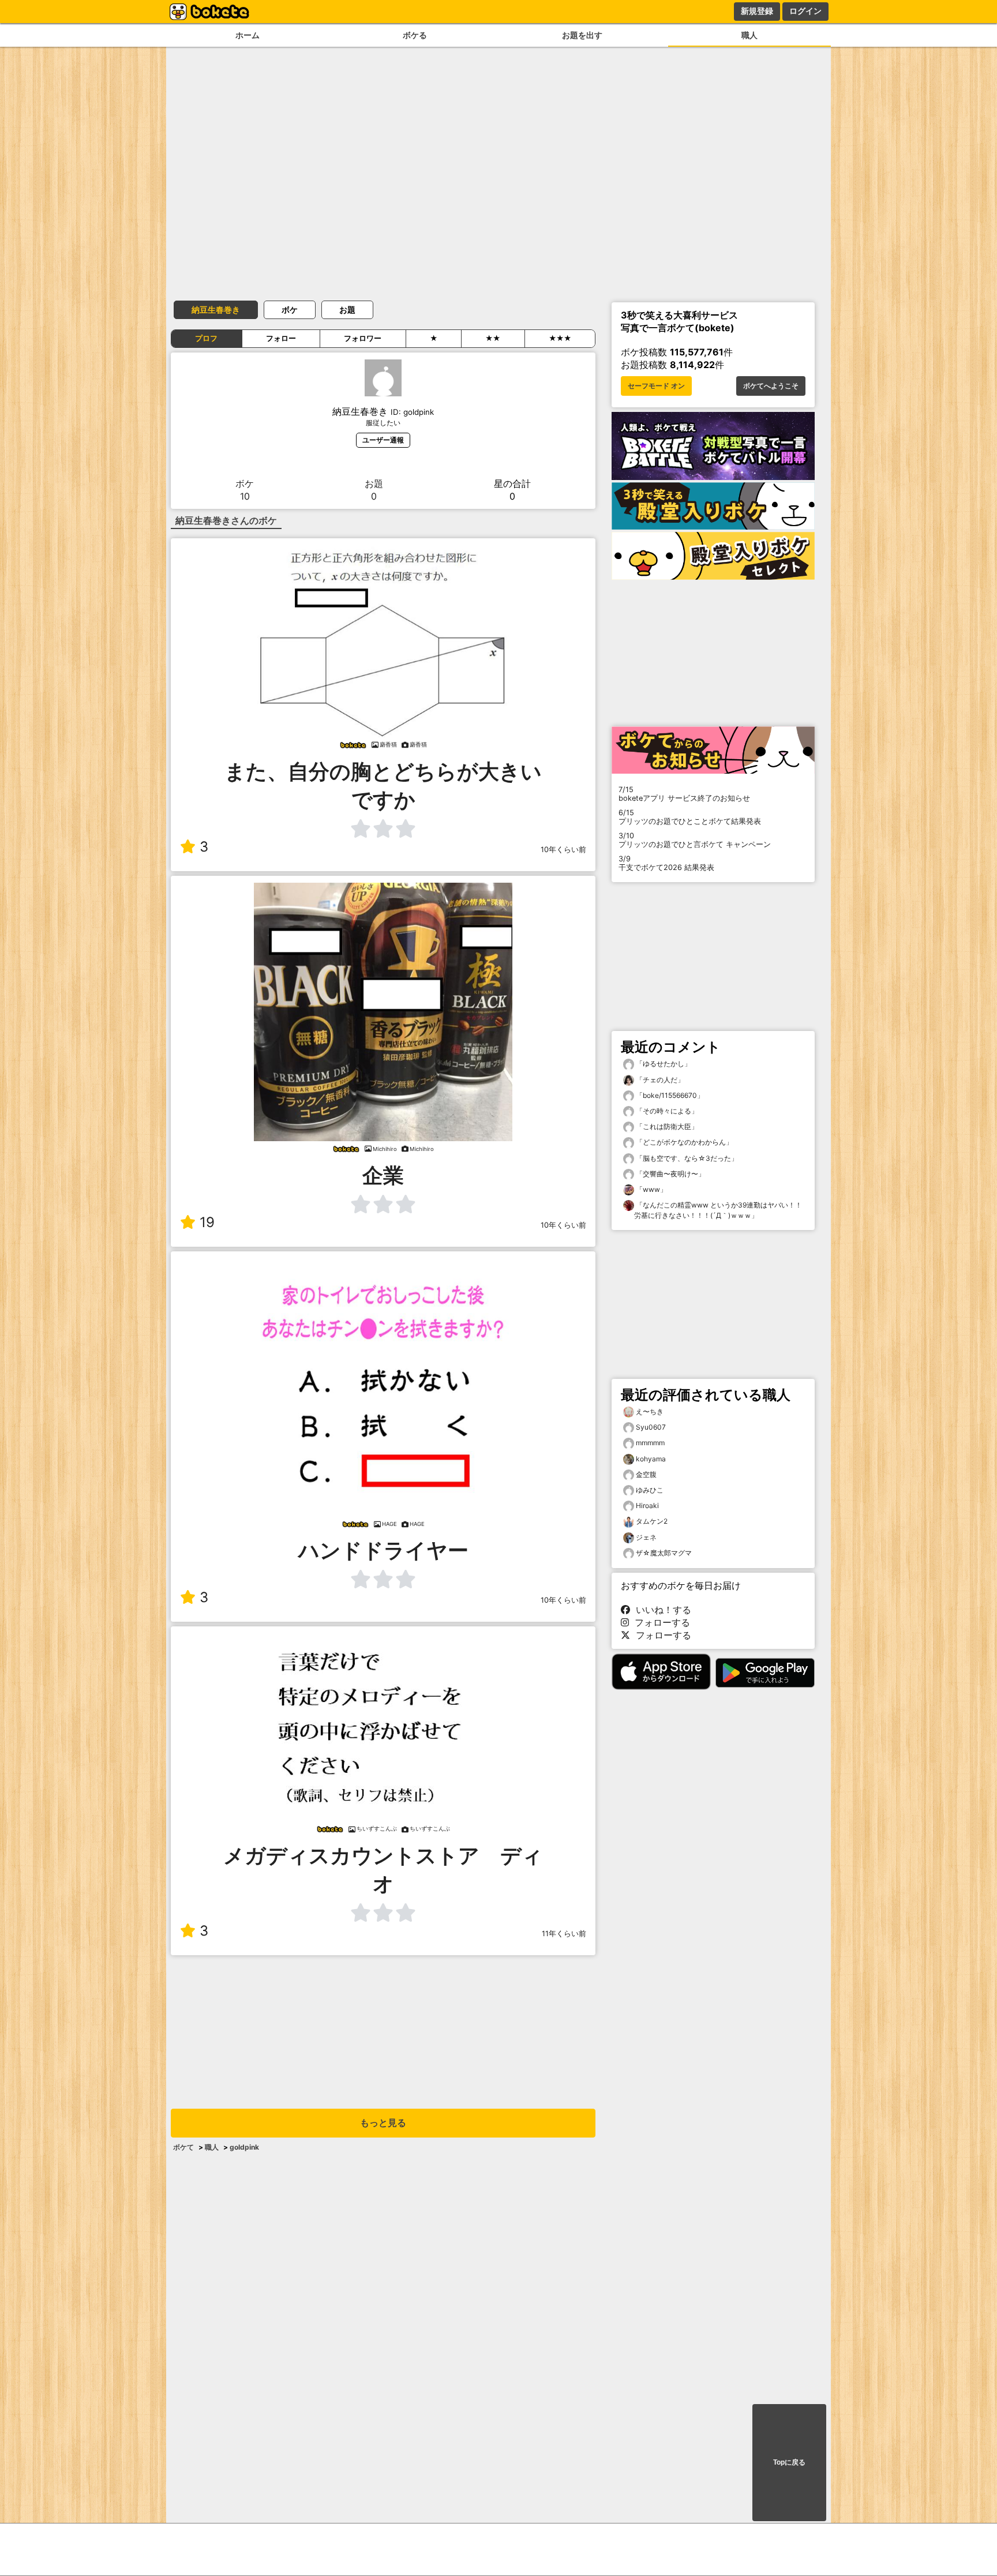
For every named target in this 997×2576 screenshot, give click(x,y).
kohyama (651, 1459)
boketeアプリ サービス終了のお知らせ (684, 794)
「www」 (651, 1189)
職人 (749, 35)
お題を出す (582, 35)
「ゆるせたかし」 (663, 1064)
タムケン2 (652, 1521)
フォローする (659, 1622)
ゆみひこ (650, 1490)
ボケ (290, 310)
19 (207, 1222)
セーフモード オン (656, 386)
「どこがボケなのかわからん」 (683, 1142)
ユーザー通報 (383, 440)
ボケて (183, 2147)
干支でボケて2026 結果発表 (666, 863)
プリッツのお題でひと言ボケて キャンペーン (695, 840)
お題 (347, 310)
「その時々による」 (666, 1111)
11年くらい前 (564, 1934)
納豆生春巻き (216, 310)
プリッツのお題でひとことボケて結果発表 (690, 817)
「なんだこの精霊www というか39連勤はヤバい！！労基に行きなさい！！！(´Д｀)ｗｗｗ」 (718, 1210)
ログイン (805, 11)
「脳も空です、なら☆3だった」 (686, 1158)
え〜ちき (650, 1411)
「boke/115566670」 (669, 1095)
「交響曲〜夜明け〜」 (670, 1174)
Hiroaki (647, 1506)
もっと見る (383, 2123)
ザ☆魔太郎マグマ (664, 1553)
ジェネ (646, 1537)
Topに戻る (789, 2462)
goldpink (244, 2147)
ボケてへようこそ (771, 386)
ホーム (248, 35)
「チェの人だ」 (659, 1080)
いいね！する (661, 1610)
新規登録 (757, 11)
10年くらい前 (563, 850)
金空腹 (646, 1474)
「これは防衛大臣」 (666, 1126)
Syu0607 (651, 1427)
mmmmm (650, 1443)
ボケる (415, 35)
